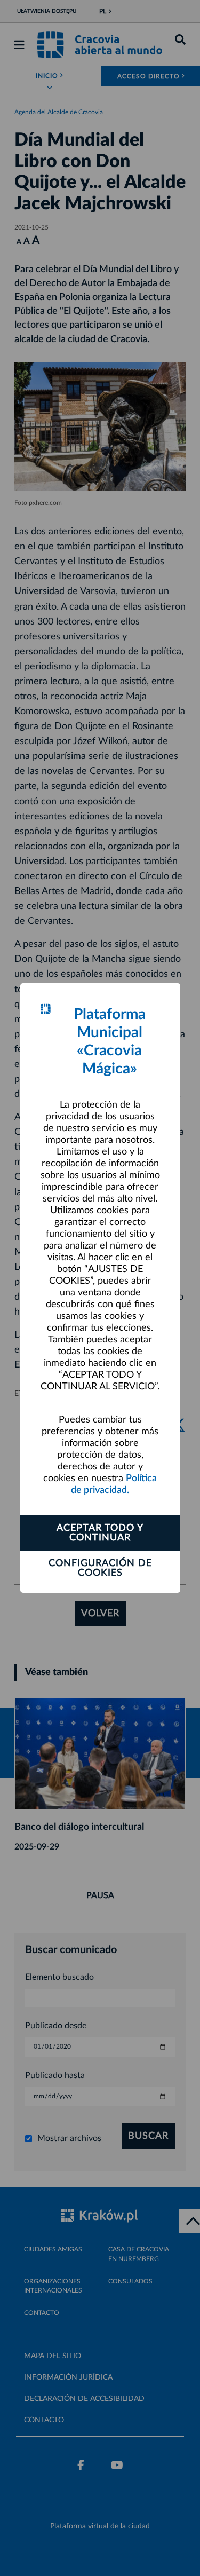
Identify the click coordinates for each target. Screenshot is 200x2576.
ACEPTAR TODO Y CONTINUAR (100, 1533)
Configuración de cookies (100, 1568)
